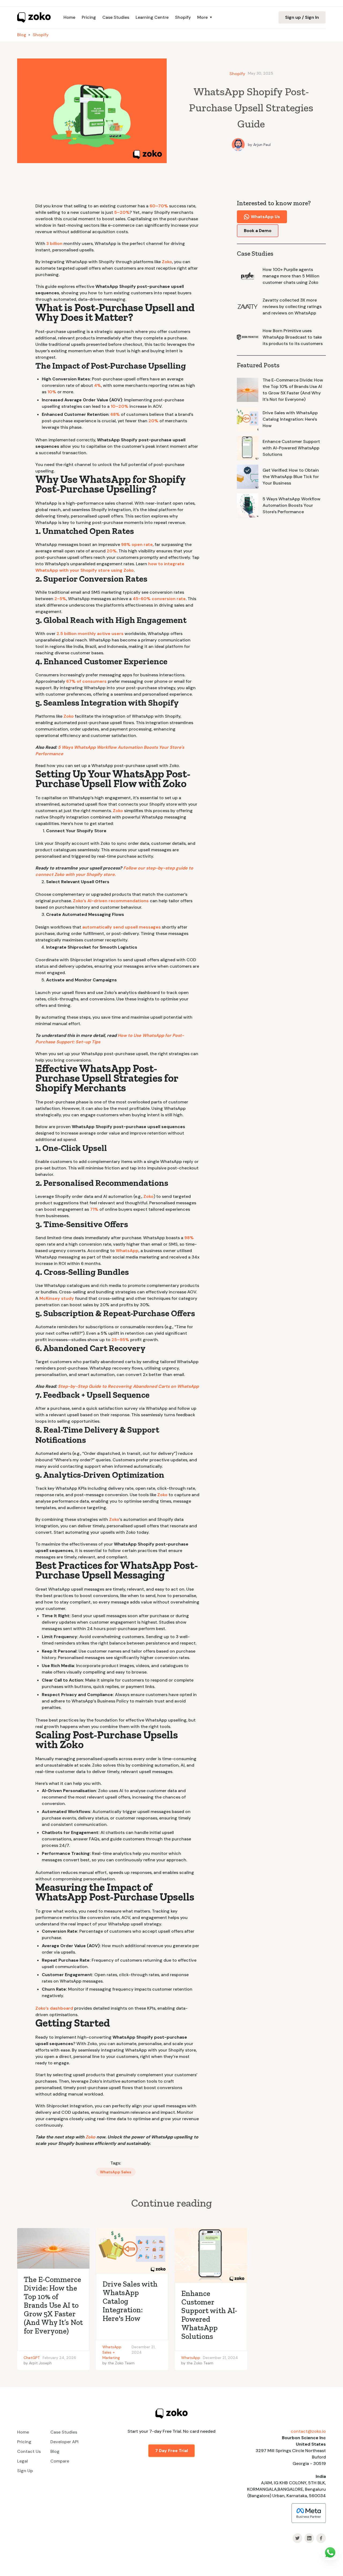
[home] (34, 17)
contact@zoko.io (308, 2431)
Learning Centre (152, 17)
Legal (23, 2461)
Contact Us (29, 2451)
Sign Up (25, 2471)
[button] (205, 17)
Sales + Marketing (111, 2355)
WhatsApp (112, 2347)
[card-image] (53, 2248)
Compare (60, 2461)
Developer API (64, 2442)
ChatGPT (32, 2358)
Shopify (183, 17)
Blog (22, 35)
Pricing (89, 17)
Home (69, 17)
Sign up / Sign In (302, 17)
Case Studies (116, 17)
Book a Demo (258, 231)
